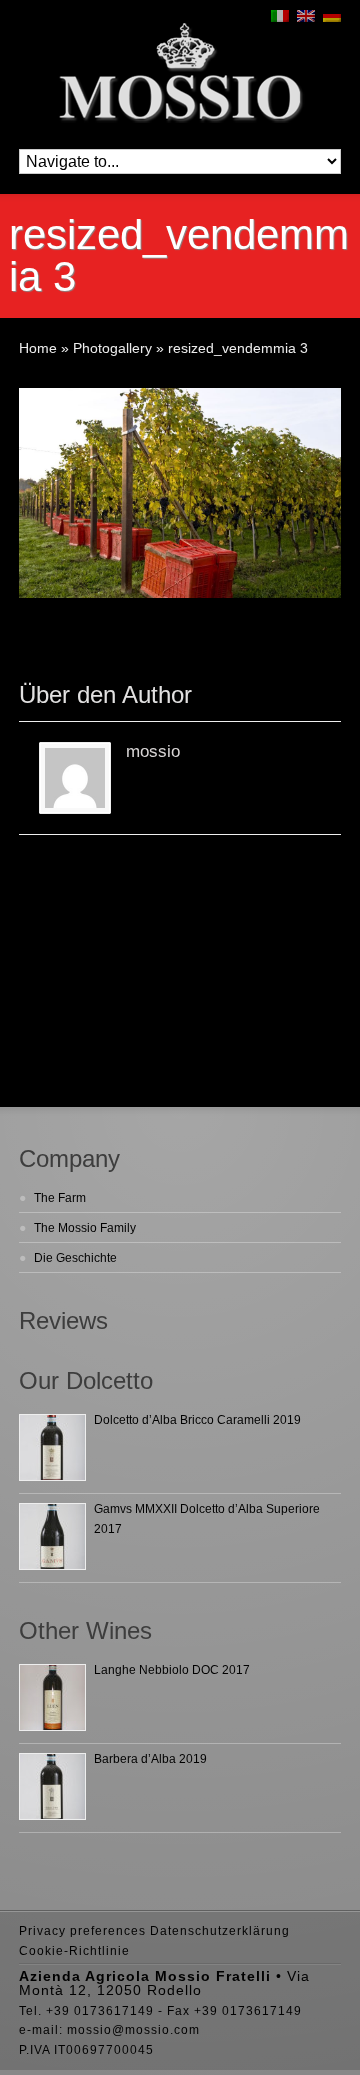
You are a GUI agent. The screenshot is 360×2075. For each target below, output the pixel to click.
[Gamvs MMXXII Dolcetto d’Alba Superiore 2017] (52, 1536)
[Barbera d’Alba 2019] (52, 1786)
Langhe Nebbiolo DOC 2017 (172, 1670)
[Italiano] (280, 16)
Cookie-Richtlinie (74, 1951)
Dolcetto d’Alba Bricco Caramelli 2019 (197, 1420)
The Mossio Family (85, 1228)
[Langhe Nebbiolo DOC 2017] (52, 1697)
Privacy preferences (82, 1931)
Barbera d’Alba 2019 (150, 1759)
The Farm (60, 1198)
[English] (306, 16)
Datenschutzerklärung (220, 1931)
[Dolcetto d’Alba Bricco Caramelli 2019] (52, 1447)
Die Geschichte (75, 1258)
